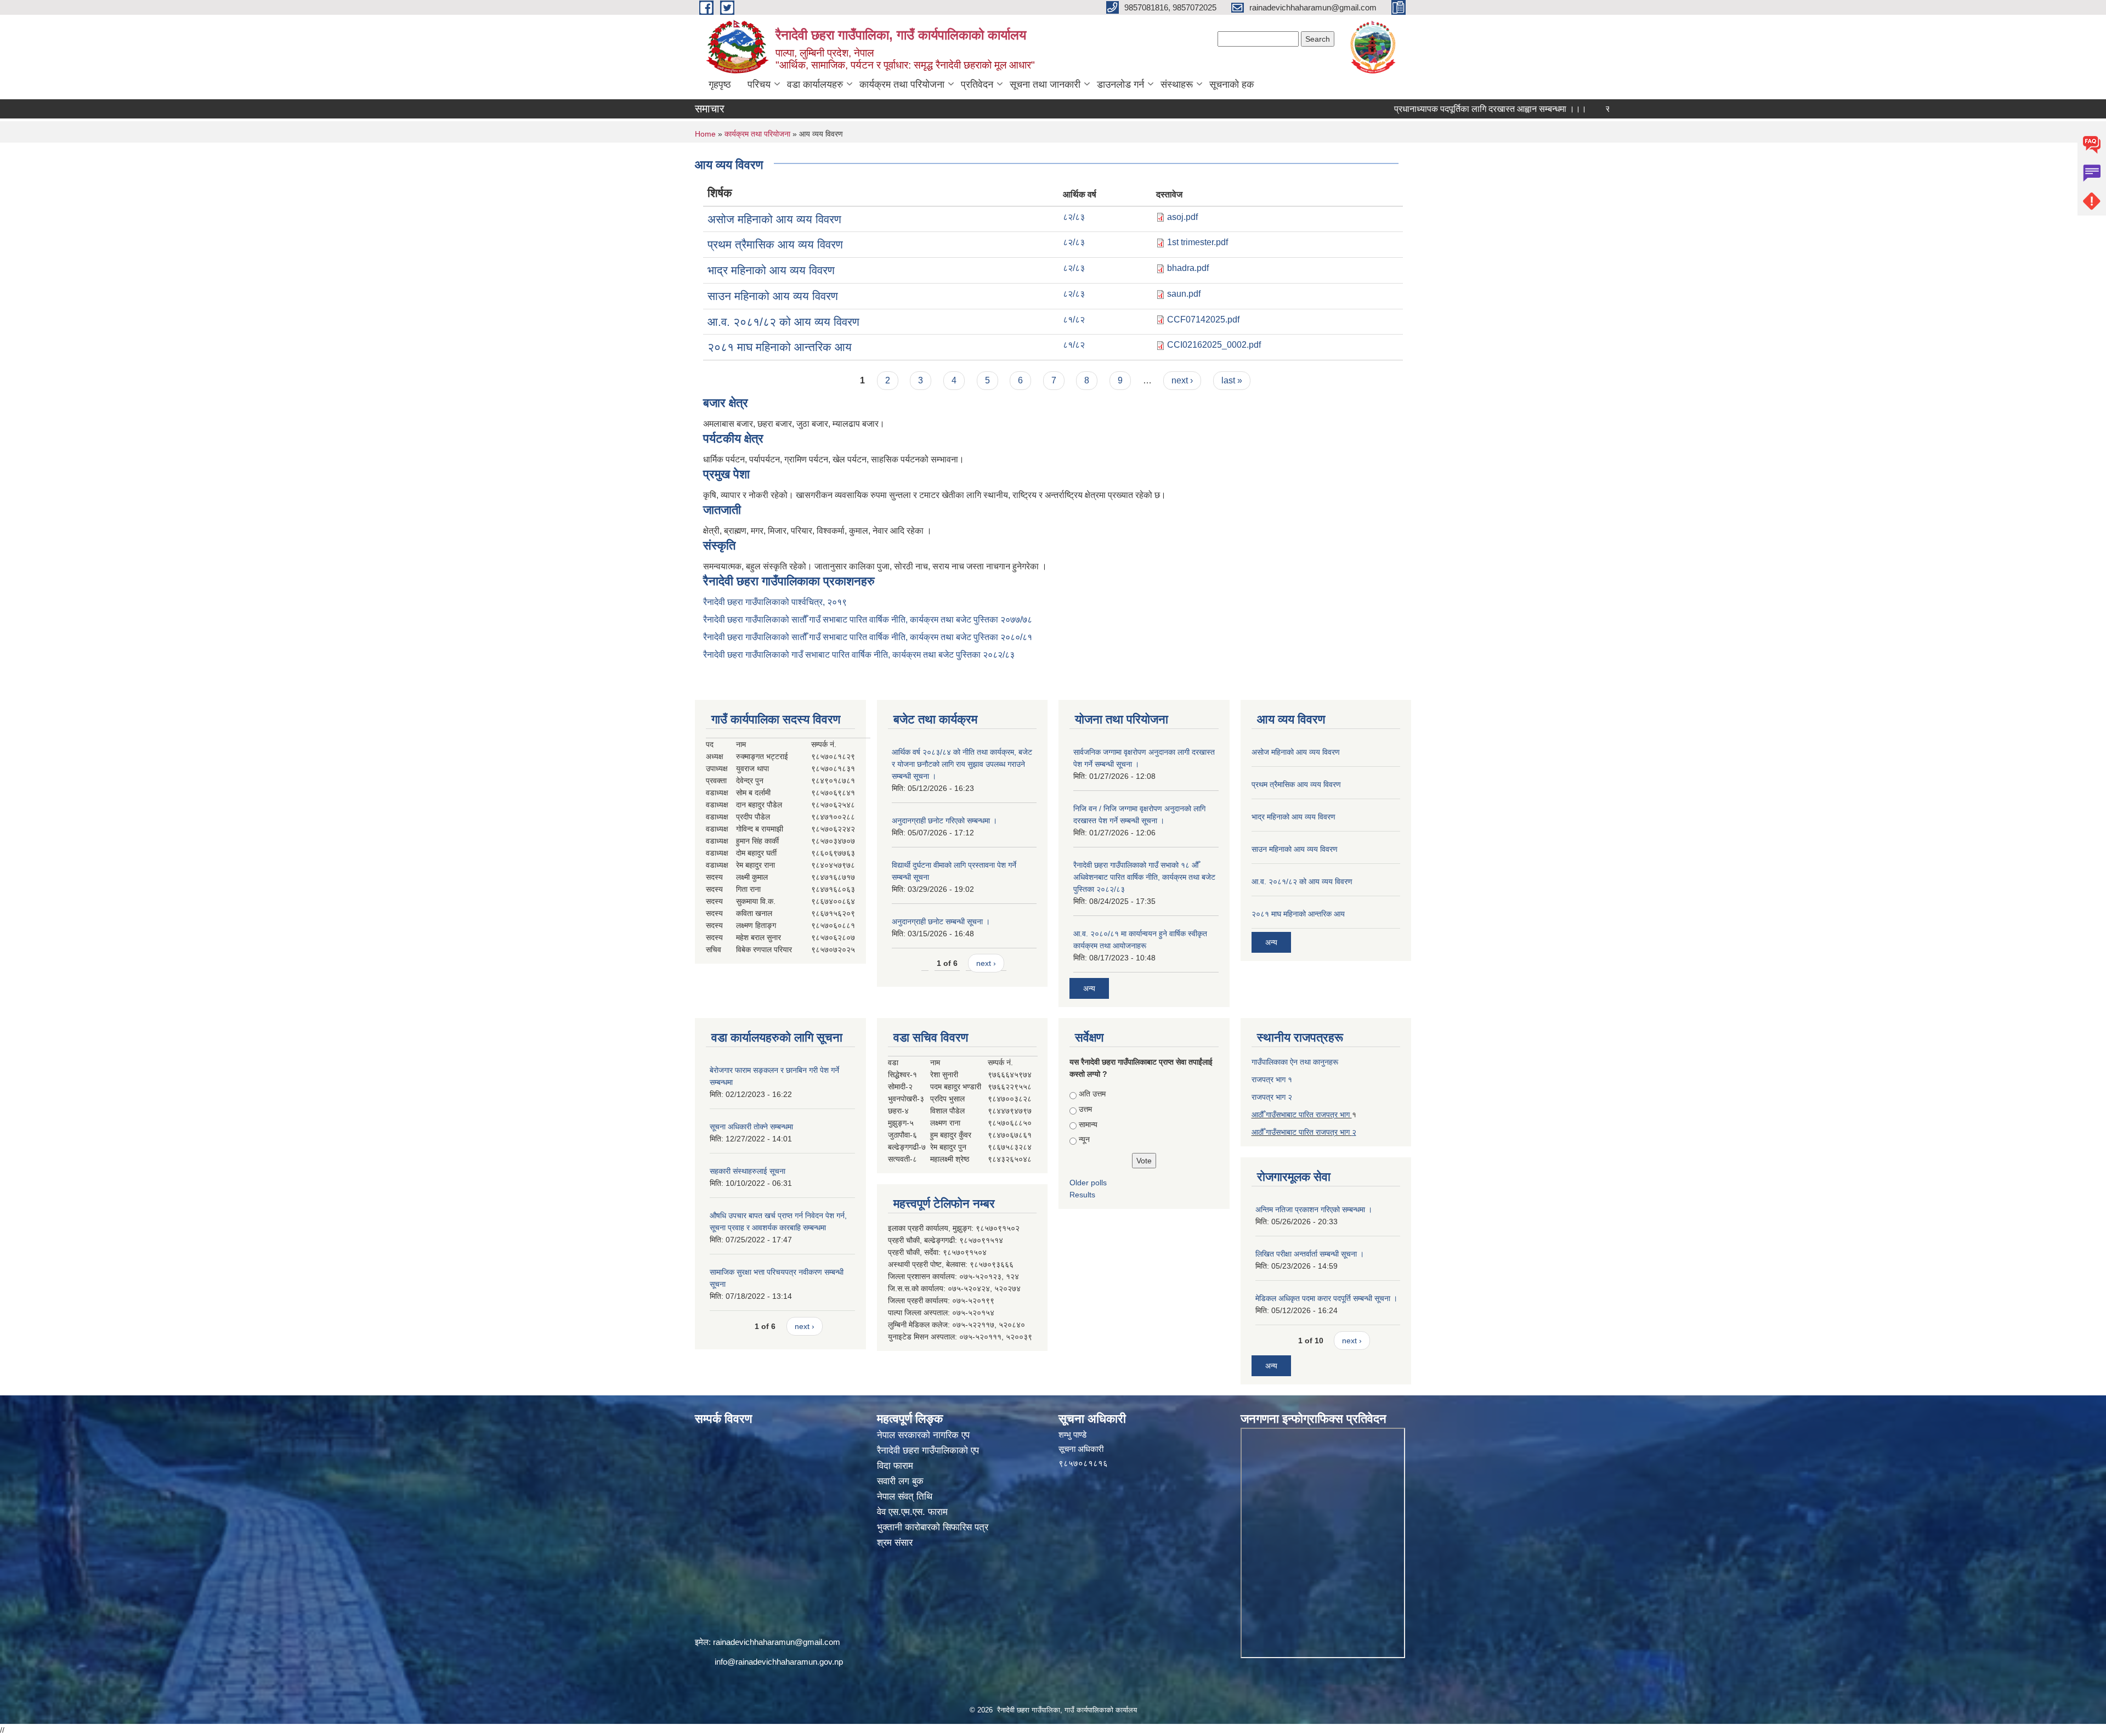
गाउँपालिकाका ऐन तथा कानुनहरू (1295, 1062)
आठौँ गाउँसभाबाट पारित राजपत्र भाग (1302, 1115)
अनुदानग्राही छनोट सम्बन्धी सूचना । (941, 921)
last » (1232, 380)
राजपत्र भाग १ (1272, 1079)
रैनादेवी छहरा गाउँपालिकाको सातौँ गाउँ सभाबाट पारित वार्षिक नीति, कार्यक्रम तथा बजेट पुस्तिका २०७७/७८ (868, 620)
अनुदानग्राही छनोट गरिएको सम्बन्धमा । (944, 821)
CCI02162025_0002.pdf (1214, 345)
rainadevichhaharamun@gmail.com (777, 1642)
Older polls (1088, 1183)
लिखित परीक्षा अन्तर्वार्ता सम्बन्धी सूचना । (1310, 1254)
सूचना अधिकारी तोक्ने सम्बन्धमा (751, 1127)
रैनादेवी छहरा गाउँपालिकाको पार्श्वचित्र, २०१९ (775, 602)
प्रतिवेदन (977, 84)
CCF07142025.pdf (1203, 320)
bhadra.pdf (1188, 268)
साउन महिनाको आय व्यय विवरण (773, 296)
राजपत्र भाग (1334, 1132)
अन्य (1089, 988)
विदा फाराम (895, 1466)
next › (1182, 380)
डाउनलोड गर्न (1120, 84)
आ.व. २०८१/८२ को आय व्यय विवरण (783, 322)
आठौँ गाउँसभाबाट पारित (1284, 1132)
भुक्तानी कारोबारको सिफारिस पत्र (933, 1527)
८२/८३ (1074, 217)
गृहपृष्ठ (720, 84)
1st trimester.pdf (1198, 242)
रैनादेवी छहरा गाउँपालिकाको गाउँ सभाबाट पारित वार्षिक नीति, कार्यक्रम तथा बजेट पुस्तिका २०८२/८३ (859, 655)
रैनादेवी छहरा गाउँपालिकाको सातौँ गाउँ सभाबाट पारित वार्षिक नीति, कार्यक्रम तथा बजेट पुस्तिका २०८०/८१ (868, 637)
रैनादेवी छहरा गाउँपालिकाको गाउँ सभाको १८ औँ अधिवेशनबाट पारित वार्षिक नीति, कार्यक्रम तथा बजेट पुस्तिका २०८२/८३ (1144, 877)
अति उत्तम (1092, 1094)
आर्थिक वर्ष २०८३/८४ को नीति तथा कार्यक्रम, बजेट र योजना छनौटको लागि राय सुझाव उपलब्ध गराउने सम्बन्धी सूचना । (962, 764)
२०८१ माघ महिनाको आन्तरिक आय (780, 347)
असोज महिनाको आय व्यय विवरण (774, 219)
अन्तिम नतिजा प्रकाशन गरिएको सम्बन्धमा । (1314, 1209)
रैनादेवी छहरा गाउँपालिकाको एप (928, 1451)
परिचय (759, 84)
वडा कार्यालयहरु (815, 84)
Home (705, 134)
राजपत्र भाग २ (1272, 1097)
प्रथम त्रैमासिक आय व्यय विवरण (775, 244)
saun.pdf (1184, 294)
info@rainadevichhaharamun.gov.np (779, 1662)
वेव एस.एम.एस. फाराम (912, 1512)
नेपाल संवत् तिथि (905, 1497)
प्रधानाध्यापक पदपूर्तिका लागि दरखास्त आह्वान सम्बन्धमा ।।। (1419, 109)
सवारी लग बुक (900, 1481)
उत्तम (1085, 1109)
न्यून (1084, 1139)
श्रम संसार (895, 1543)
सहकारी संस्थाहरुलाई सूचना (748, 1171)
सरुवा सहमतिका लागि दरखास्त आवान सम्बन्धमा (1608, 109)
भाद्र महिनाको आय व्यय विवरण (771, 270)
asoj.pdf (1182, 217)
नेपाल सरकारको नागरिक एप (923, 1435)
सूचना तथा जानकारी (1045, 84)
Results (1082, 1195)
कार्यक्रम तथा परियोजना (902, 84)
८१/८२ (1074, 320)
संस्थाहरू (1177, 84)
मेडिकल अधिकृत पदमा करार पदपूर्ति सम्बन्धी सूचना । (1326, 1298)
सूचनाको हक (1232, 84)
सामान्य (1088, 1124)
